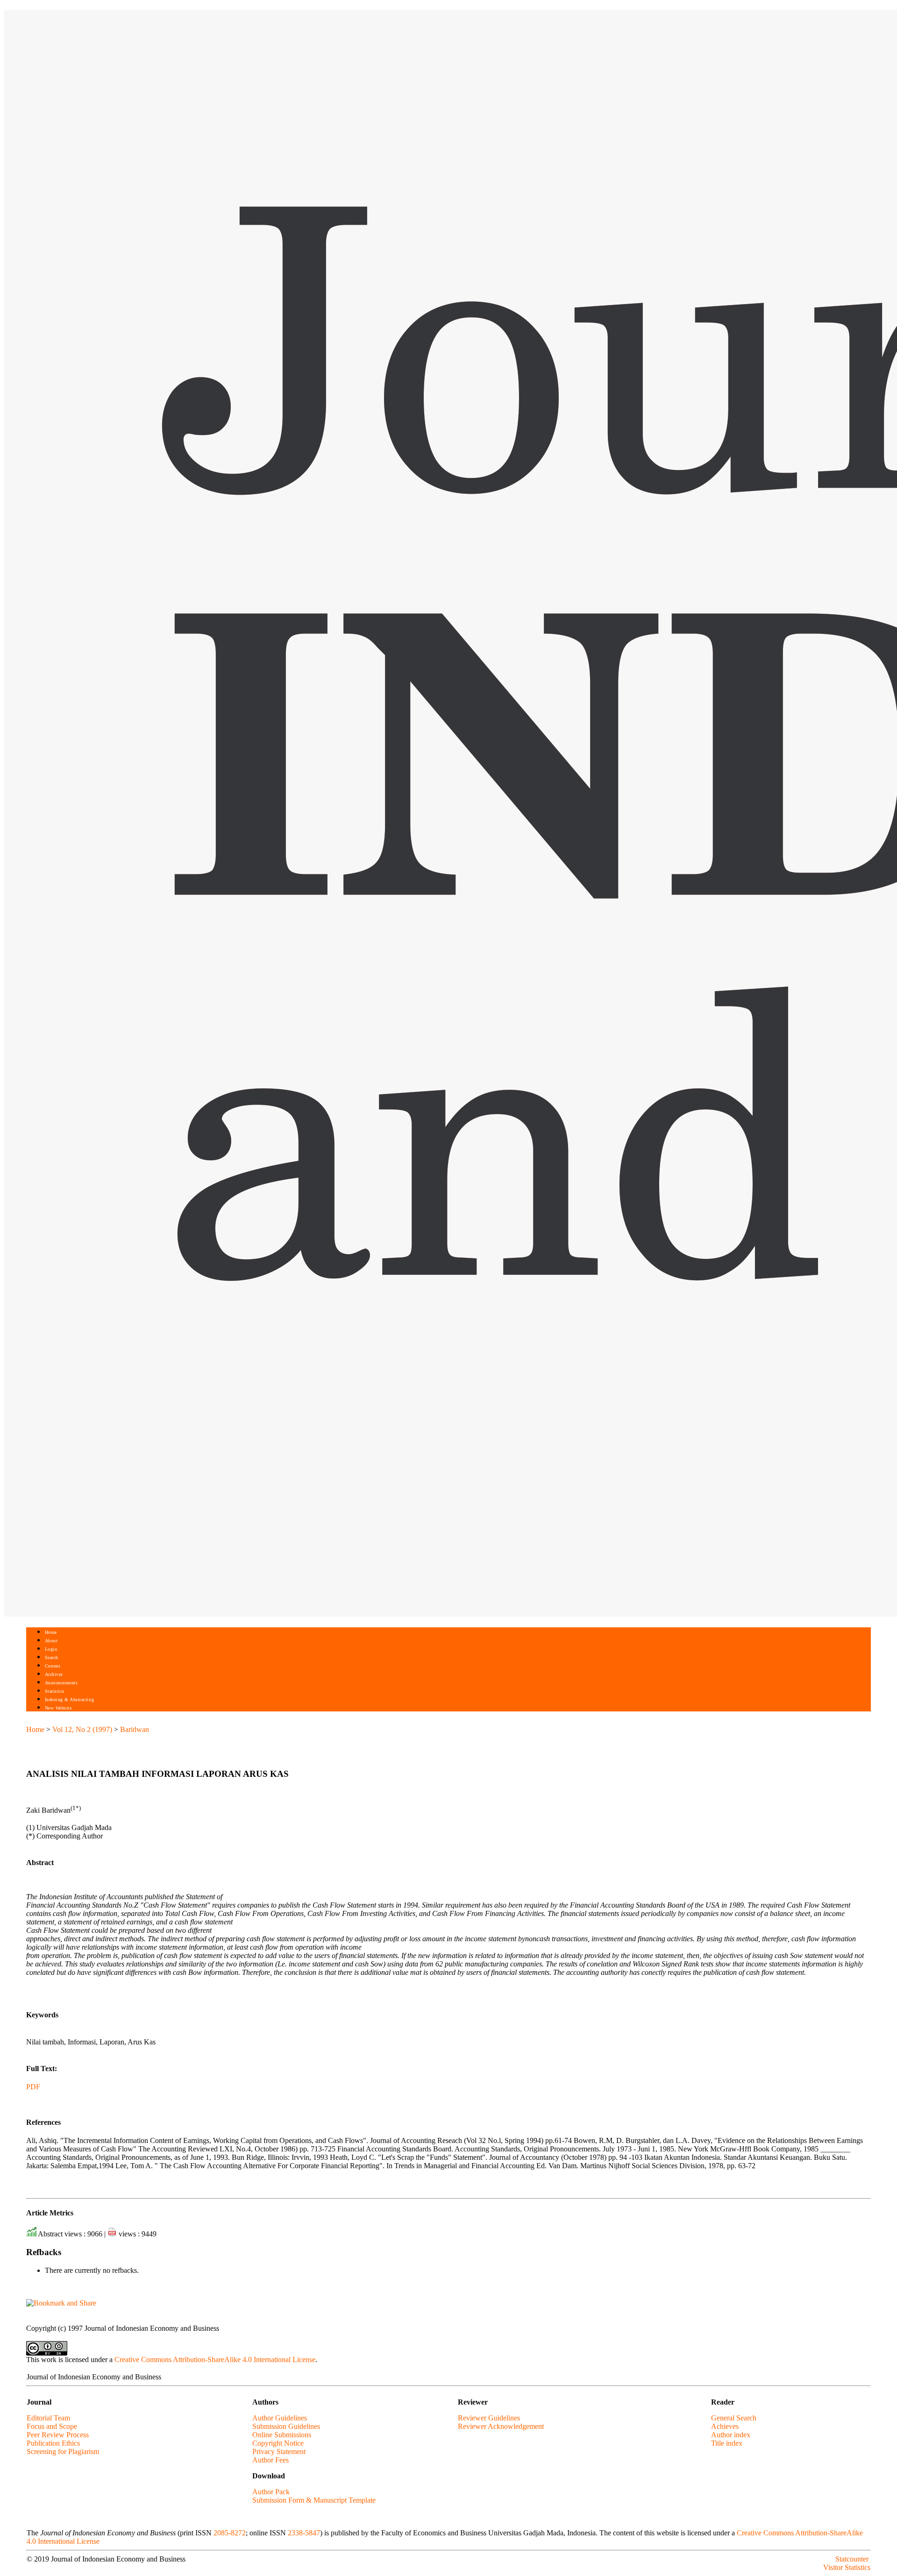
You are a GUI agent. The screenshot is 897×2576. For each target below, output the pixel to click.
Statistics (55, 1691)
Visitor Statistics (847, 2567)
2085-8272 (230, 2533)
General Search (734, 2418)
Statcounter (852, 2559)
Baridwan (135, 1729)
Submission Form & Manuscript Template (314, 2500)
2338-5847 (304, 2533)
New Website (58, 1708)
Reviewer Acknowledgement (501, 2426)
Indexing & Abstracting (69, 1700)
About (51, 1641)
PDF (33, 2087)
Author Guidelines (280, 2418)
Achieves (725, 2426)
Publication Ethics (53, 2443)
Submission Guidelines (286, 2426)
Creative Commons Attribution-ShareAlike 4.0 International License (215, 2360)
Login (51, 1649)
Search (52, 1657)
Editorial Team (48, 2418)
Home (51, 1632)
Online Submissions (282, 2435)
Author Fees (271, 2460)
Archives (54, 1674)
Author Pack (271, 2492)
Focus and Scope (52, 2426)
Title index (727, 2443)
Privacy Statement (279, 2452)
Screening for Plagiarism (63, 2452)
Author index (731, 2435)
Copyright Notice (278, 2443)
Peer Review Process (58, 2435)
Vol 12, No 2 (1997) (82, 1729)
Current (53, 1666)
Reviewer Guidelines (489, 2418)
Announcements (61, 1683)
